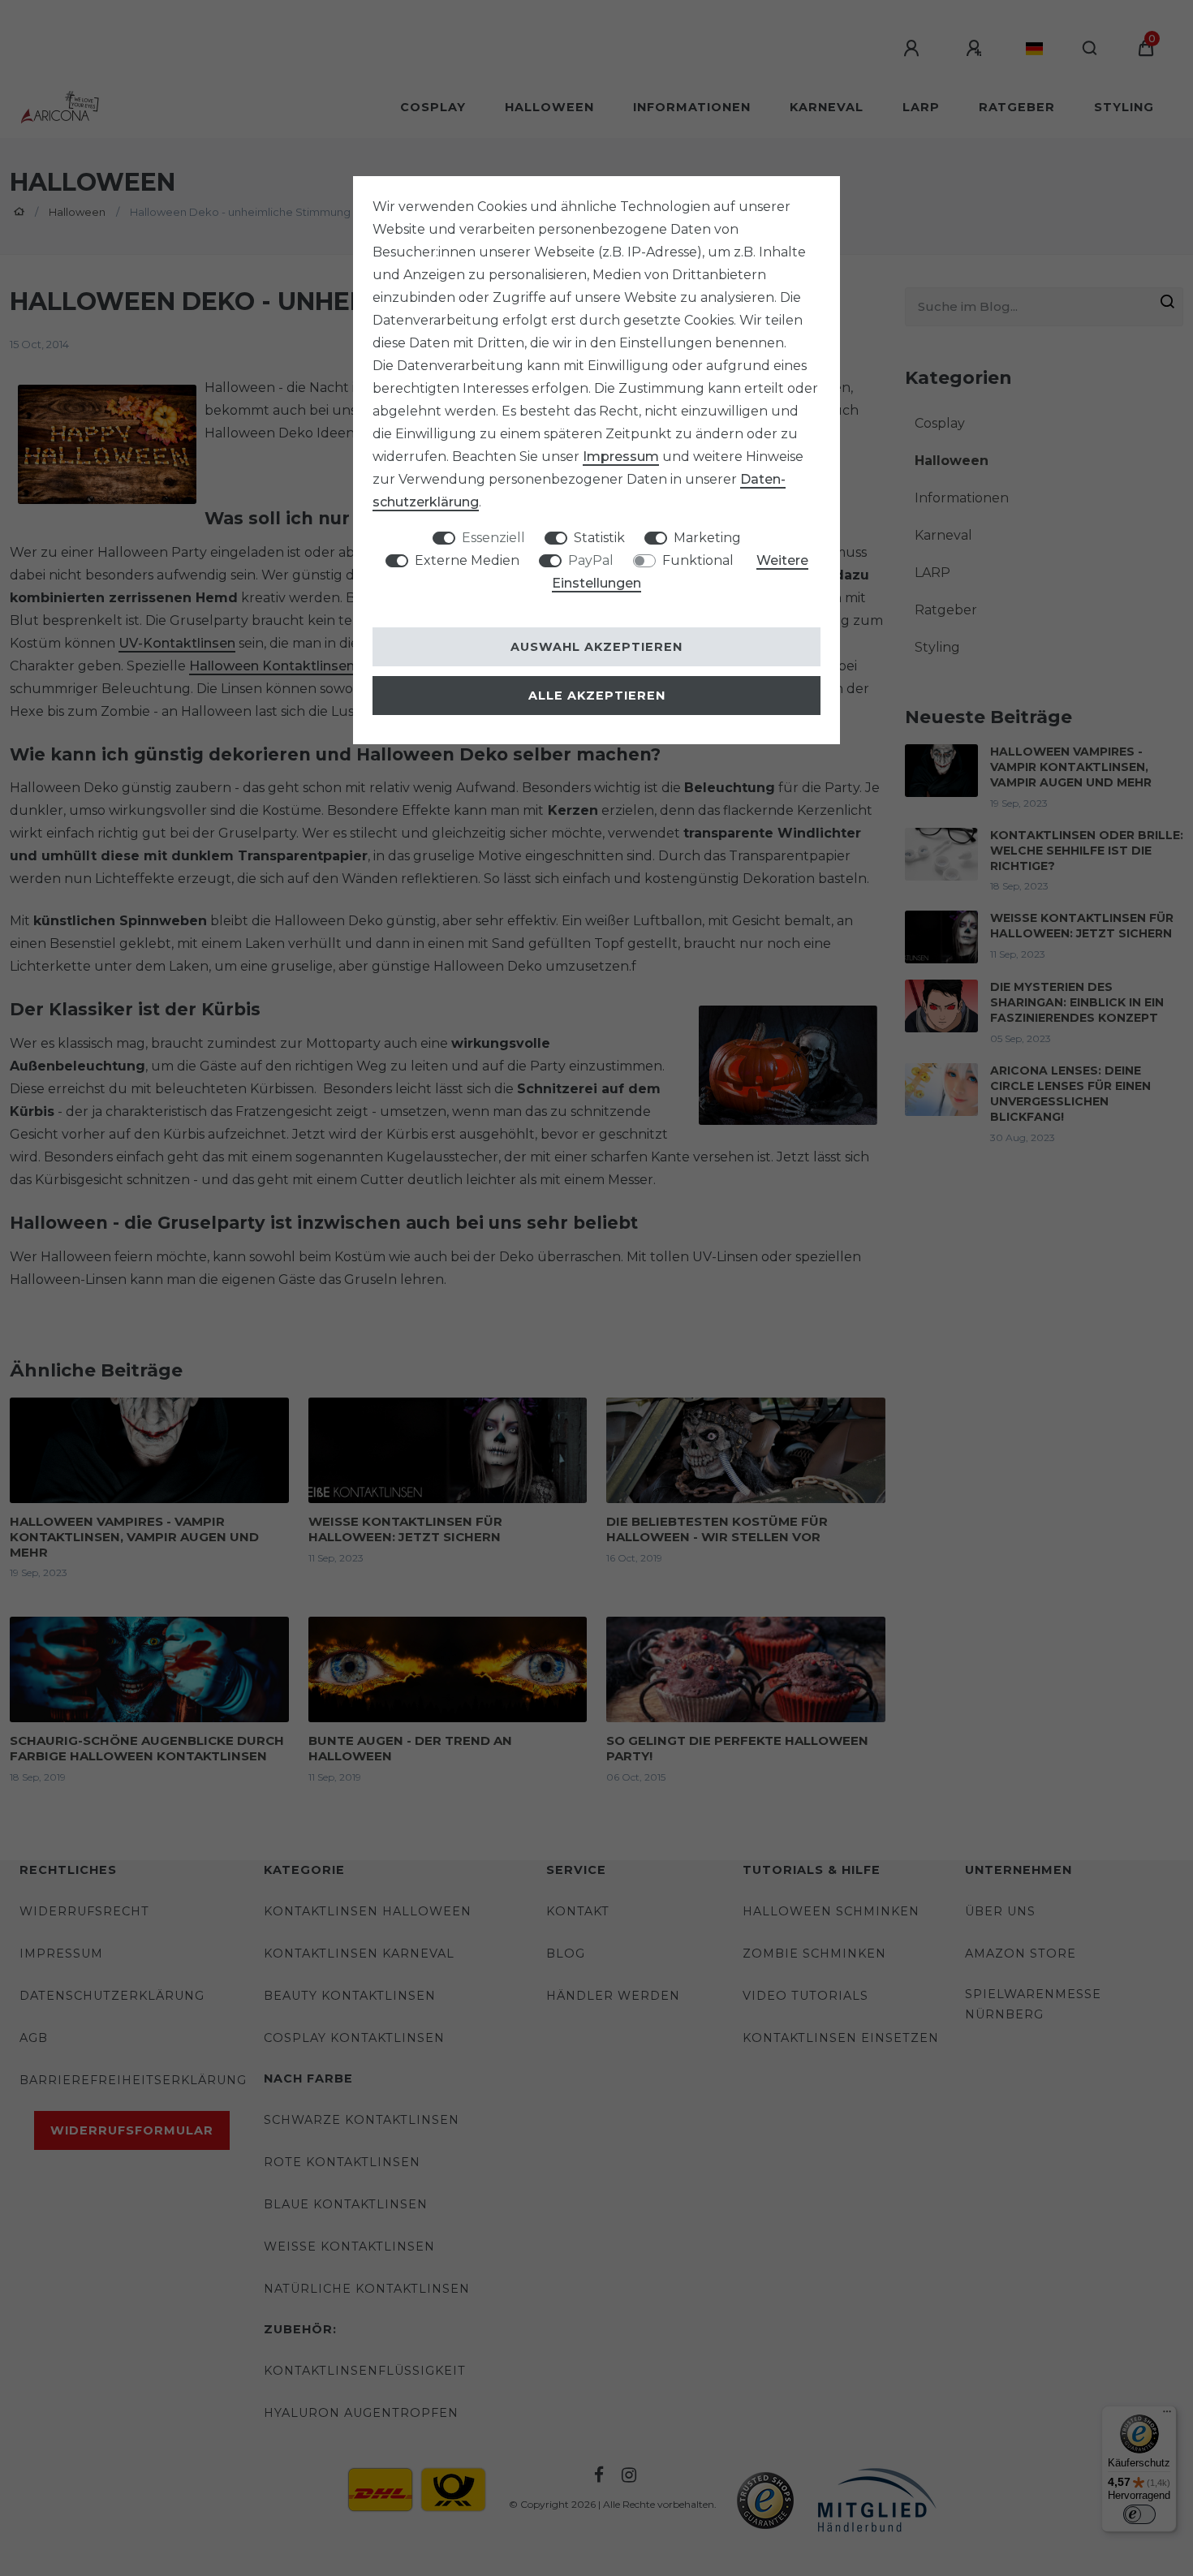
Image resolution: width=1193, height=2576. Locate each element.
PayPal (591, 560)
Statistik (599, 538)
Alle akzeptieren (597, 696)
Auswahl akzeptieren (596, 647)
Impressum (621, 457)
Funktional (698, 560)
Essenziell (493, 538)
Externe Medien (467, 560)
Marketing (707, 538)
